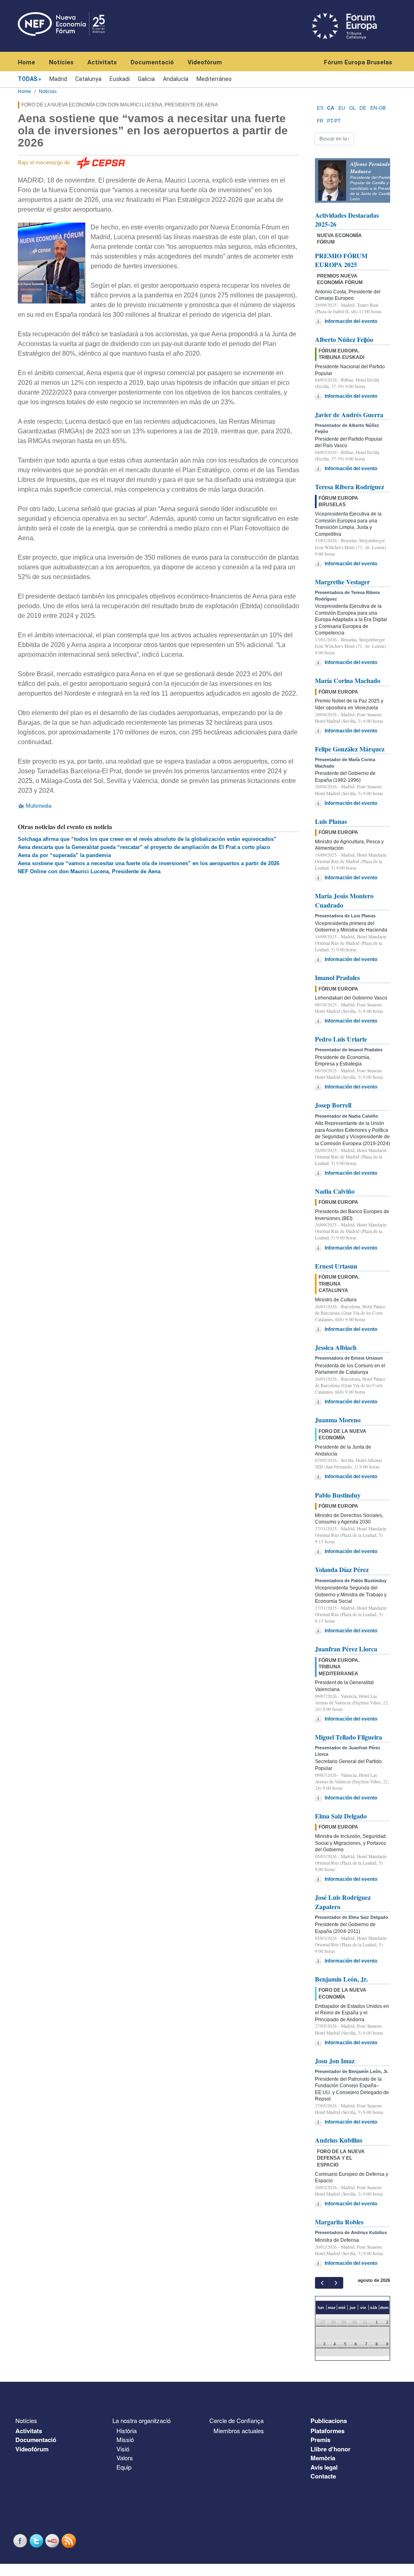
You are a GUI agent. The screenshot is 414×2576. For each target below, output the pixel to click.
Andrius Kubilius (339, 2140)
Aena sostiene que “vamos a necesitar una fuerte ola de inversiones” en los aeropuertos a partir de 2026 (149, 863)
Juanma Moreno (338, 1420)
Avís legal (324, 2467)
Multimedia (39, 806)
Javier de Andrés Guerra (349, 415)
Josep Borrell (333, 1105)
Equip (124, 2467)
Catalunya (88, 79)
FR (320, 121)
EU (342, 108)
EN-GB (378, 108)
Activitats (102, 62)
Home (26, 62)
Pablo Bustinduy (338, 1495)
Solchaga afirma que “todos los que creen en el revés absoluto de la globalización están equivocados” (147, 839)
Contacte (323, 2476)
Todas (27, 79)
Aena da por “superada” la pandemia (64, 855)
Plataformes (327, 2431)
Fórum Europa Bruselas (358, 62)
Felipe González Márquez (350, 749)
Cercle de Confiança (237, 2420)
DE (363, 108)
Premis (320, 2440)
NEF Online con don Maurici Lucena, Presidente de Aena (89, 871)
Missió (125, 2439)
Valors (125, 2458)
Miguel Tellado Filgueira (349, 1737)
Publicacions (329, 2421)
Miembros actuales (239, 2431)
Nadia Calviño (335, 1191)
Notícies (61, 62)
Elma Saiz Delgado (341, 1816)
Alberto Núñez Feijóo (344, 339)
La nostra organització (142, 2420)
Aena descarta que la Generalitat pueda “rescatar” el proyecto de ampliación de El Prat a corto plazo (144, 847)
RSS (70, 2541)
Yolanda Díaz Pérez (342, 1569)
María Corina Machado (348, 680)
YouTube (53, 2541)
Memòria (323, 2458)
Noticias (48, 91)
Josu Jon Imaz (335, 2061)
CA (331, 108)
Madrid (58, 79)
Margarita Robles (339, 2222)
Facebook (21, 2541)
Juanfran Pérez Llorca (346, 1649)
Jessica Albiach (336, 1347)
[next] (336, 2283)
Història (127, 2431)
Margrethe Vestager (342, 582)
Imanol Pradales (337, 977)
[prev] (322, 2283)
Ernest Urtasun (336, 1266)
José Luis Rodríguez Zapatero (343, 1902)
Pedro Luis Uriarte (341, 1039)
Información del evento (351, 321)
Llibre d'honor (331, 2449)
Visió (123, 2449)
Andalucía (176, 79)
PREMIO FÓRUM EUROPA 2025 (341, 260)
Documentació (152, 62)
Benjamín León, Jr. (341, 1979)
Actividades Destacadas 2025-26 (347, 220)
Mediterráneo (214, 79)
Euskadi (120, 79)
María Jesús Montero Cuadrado (344, 900)
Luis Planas (331, 821)
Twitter (37, 2541)
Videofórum (205, 62)
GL (353, 108)
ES (320, 108)
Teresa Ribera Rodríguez (350, 487)
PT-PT (334, 121)
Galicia (146, 79)
